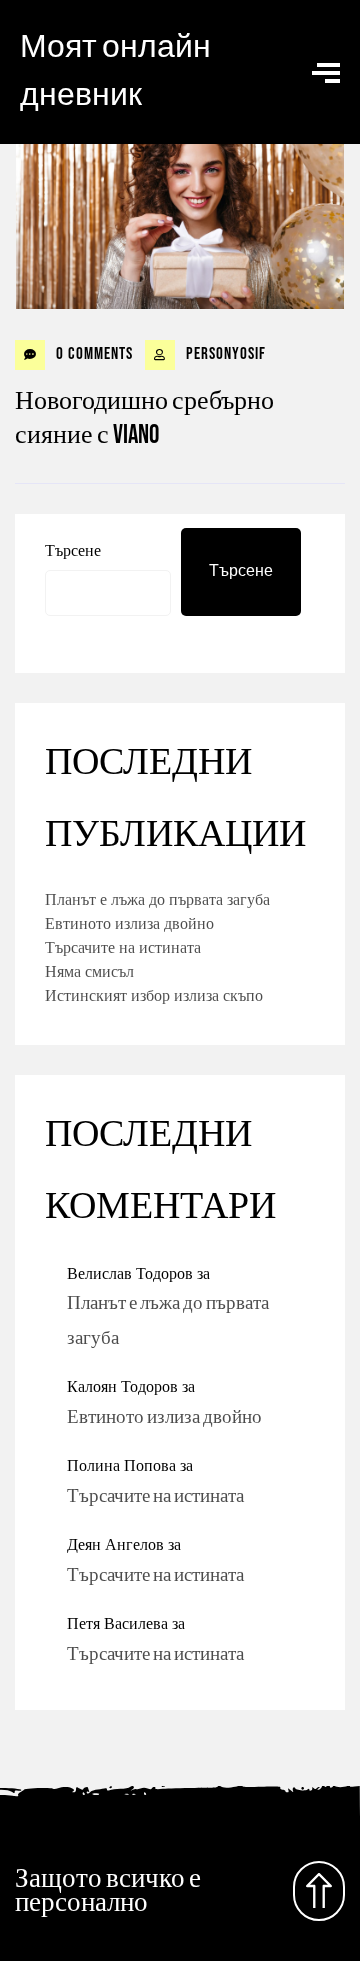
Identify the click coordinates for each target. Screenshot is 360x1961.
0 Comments (92, 354)
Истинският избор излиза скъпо (154, 995)
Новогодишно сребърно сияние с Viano (144, 418)
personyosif (224, 354)
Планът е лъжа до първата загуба (157, 899)
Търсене (73, 550)
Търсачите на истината (123, 947)
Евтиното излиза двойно (129, 923)
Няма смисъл (89, 971)
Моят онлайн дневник (115, 71)
